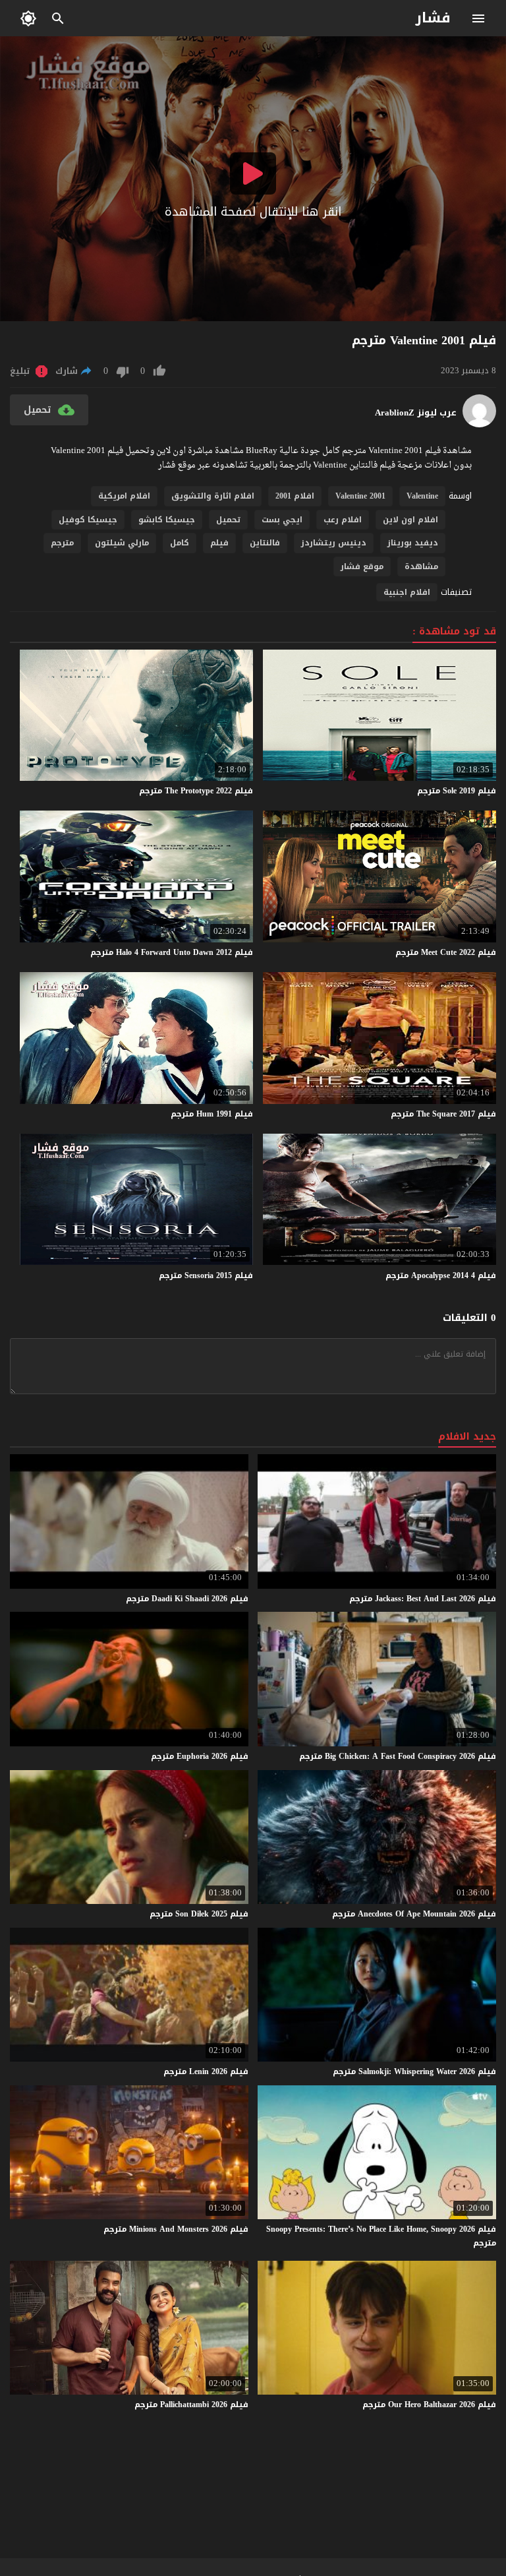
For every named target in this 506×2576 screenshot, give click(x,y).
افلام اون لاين (410, 520)
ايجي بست (282, 520)
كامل (180, 543)
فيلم (219, 543)
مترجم (62, 543)
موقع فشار (362, 567)
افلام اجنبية (407, 592)
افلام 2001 (295, 496)
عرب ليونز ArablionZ (416, 413)
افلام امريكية (124, 496)
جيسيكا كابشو (167, 520)
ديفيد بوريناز (413, 543)
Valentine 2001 (360, 496)
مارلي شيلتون (122, 543)
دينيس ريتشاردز (334, 543)
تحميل (228, 520)
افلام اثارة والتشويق (213, 496)
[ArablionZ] (479, 424)
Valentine (422, 496)
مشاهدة (421, 567)
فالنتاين (265, 543)
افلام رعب (343, 520)
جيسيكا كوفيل (88, 520)
